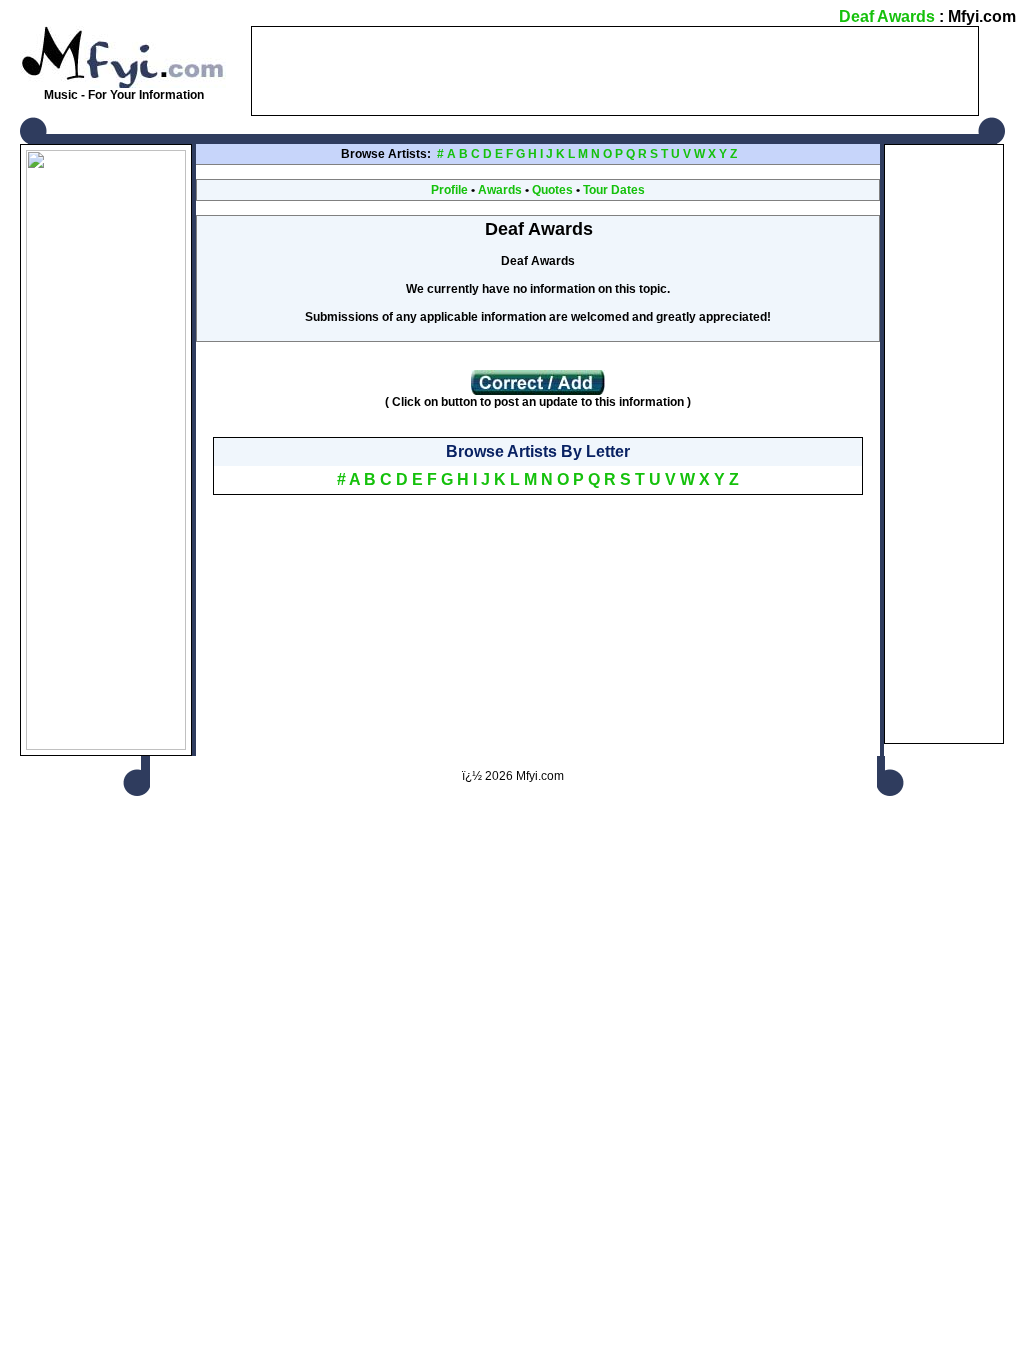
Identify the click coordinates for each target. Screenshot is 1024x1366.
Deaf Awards (887, 16)
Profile (449, 190)
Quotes (552, 190)
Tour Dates (614, 190)
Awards (500, 190)
